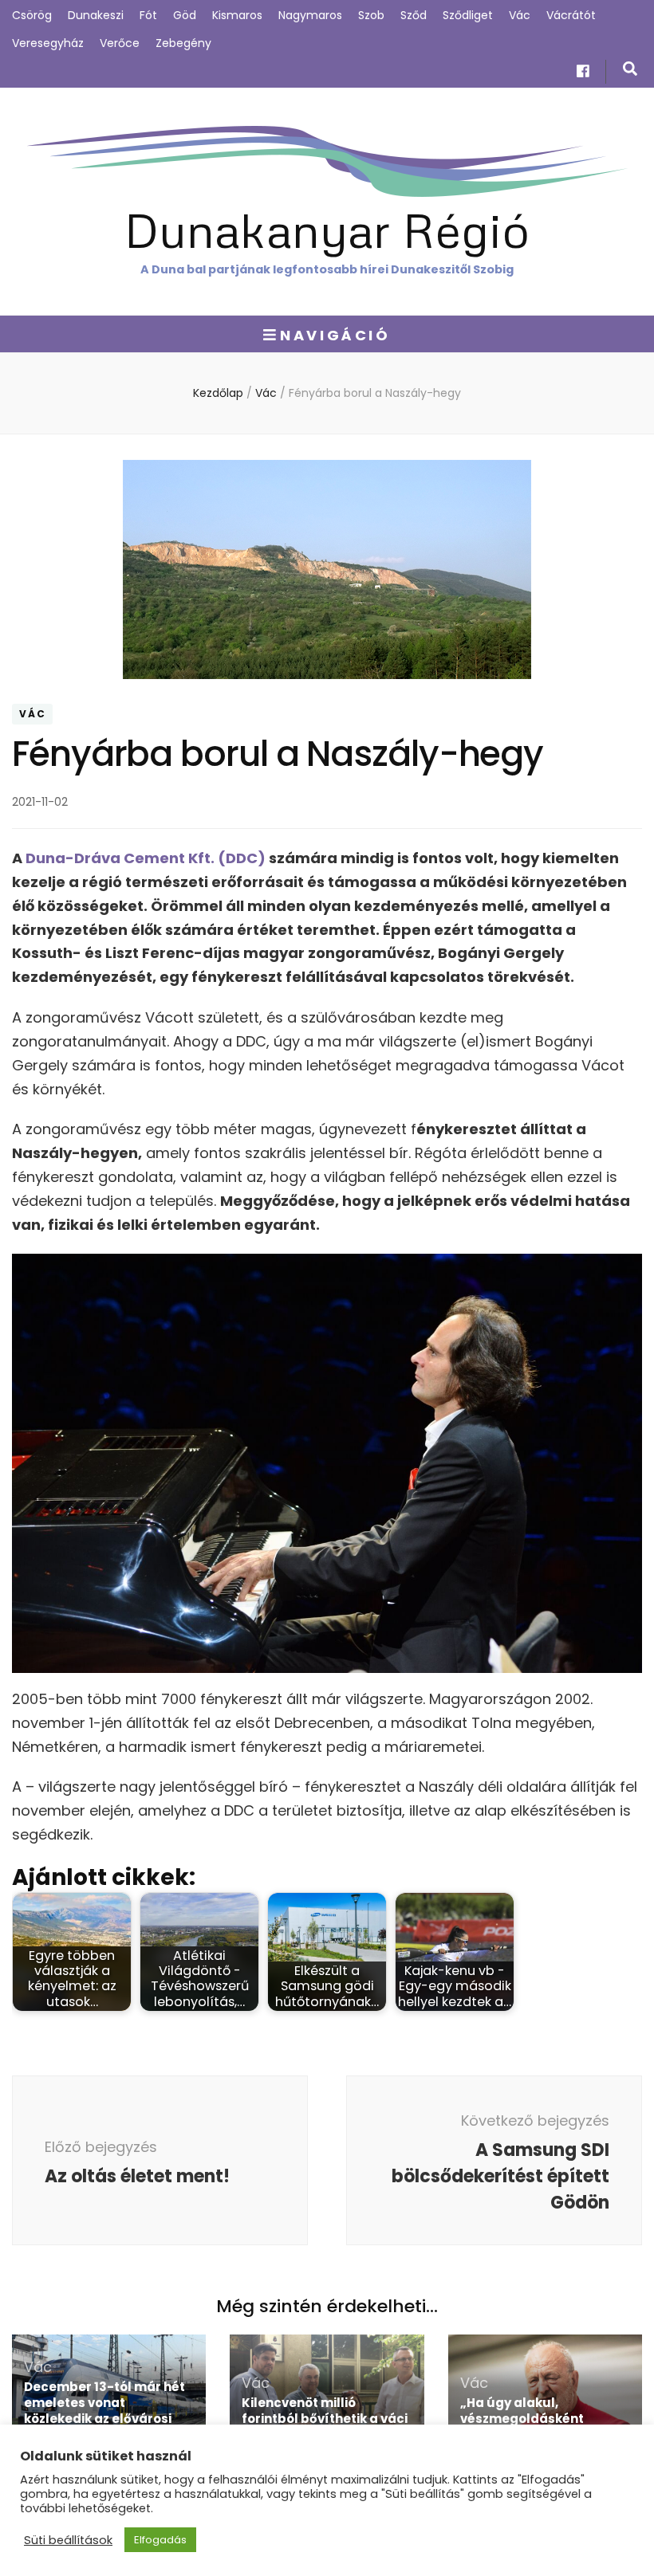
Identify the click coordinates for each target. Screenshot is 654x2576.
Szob (371, 15)
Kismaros (237, 15)
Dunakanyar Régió (327, 229)
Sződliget (468, 15)
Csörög (32, 15)
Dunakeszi (96, 15)
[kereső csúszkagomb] (630, 69)
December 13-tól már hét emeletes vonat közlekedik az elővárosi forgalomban (104, 2411)
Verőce (120, 43)
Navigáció (335, 335)
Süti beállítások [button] (68, 2540)
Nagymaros (310, 15)
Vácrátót (571, 15)
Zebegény (183, 43)
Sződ (414, 15)
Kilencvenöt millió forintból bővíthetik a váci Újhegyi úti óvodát (325, 2419)
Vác (520, 15)
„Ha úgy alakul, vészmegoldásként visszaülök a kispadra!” (535, 2419)
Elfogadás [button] (160, 2540)
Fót (148, 15)
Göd (185, 15)
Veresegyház (48, 43)
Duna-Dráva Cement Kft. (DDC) (146, 858)
